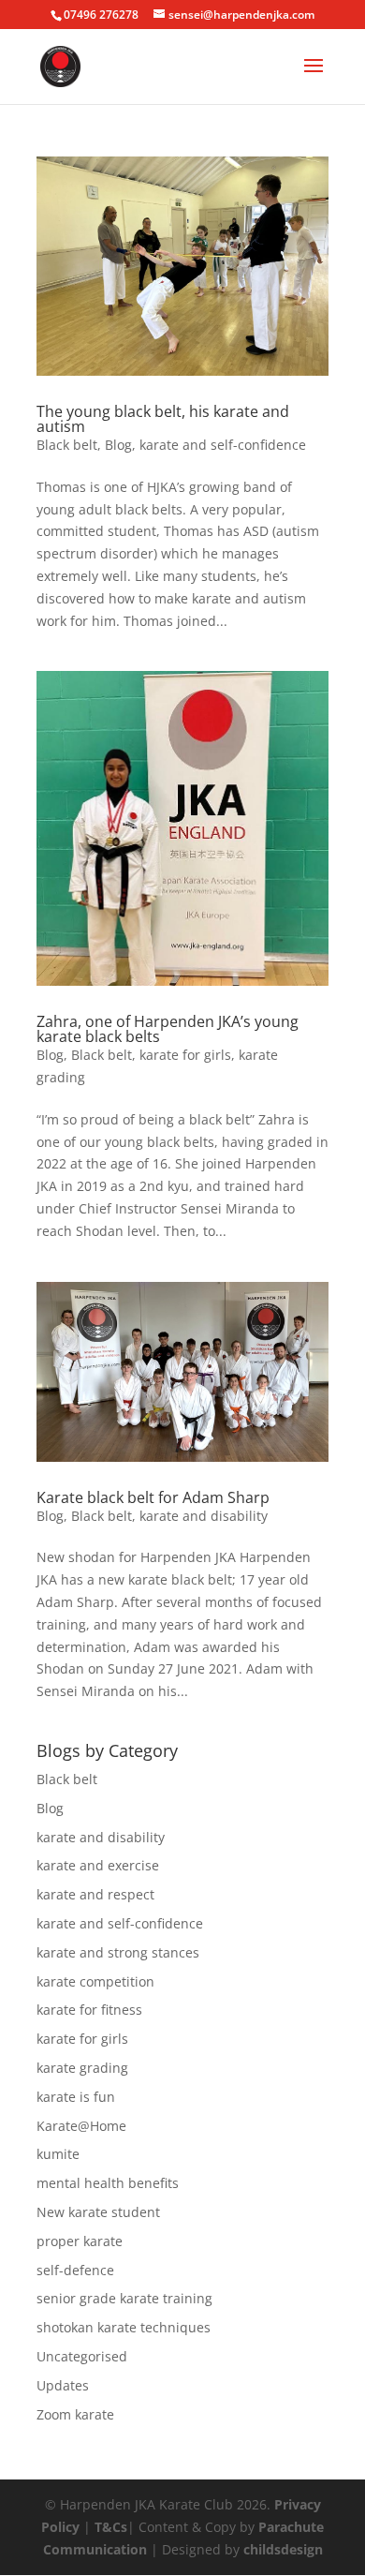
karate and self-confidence (223, 445)
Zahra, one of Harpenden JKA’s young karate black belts (168, 1029)
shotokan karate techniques (124, 2327)
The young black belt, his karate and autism (163, 419)
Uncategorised (82, 2356)
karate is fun (76, 2097)
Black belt (67, 445)
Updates (63, 2385)
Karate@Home (81, 2126)
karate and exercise (98, 1865)
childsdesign (283, 2549)
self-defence (75, 2270)
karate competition (95, 1981)
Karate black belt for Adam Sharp (153, 1497)
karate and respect (95, 1894)
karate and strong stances (118, 1952)
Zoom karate (75, 2414)
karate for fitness (89, 2010)
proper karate (80, 2241)
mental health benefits (108, 2183)
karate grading (82, 2068)
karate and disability (204, 1516)
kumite (58, 2154)
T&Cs (111, 2527)
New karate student (98, 2212)
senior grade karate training (124, 2298)
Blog (118, 445)
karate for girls (185, 1055)
